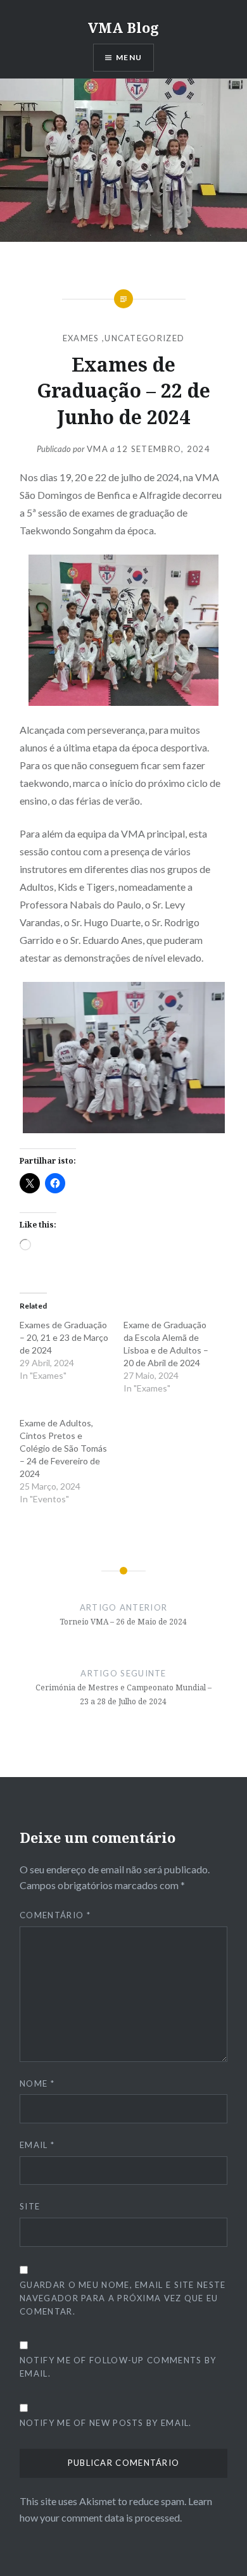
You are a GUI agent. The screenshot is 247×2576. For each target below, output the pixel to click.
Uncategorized (144, 338)
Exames (81, 338)
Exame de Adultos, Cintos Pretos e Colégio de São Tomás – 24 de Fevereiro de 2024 (63, 1448)
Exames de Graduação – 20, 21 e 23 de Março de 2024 (64, 1337)
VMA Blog (123, 27)
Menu (129, 57)
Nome (37, 2083)
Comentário (55, 1915)
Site (30, 2206)
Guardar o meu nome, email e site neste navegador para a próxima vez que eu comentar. (123, 2298)
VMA (98, 449)
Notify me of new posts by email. (106, 2423)
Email (37, 2145)
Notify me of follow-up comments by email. (118, 2367)
